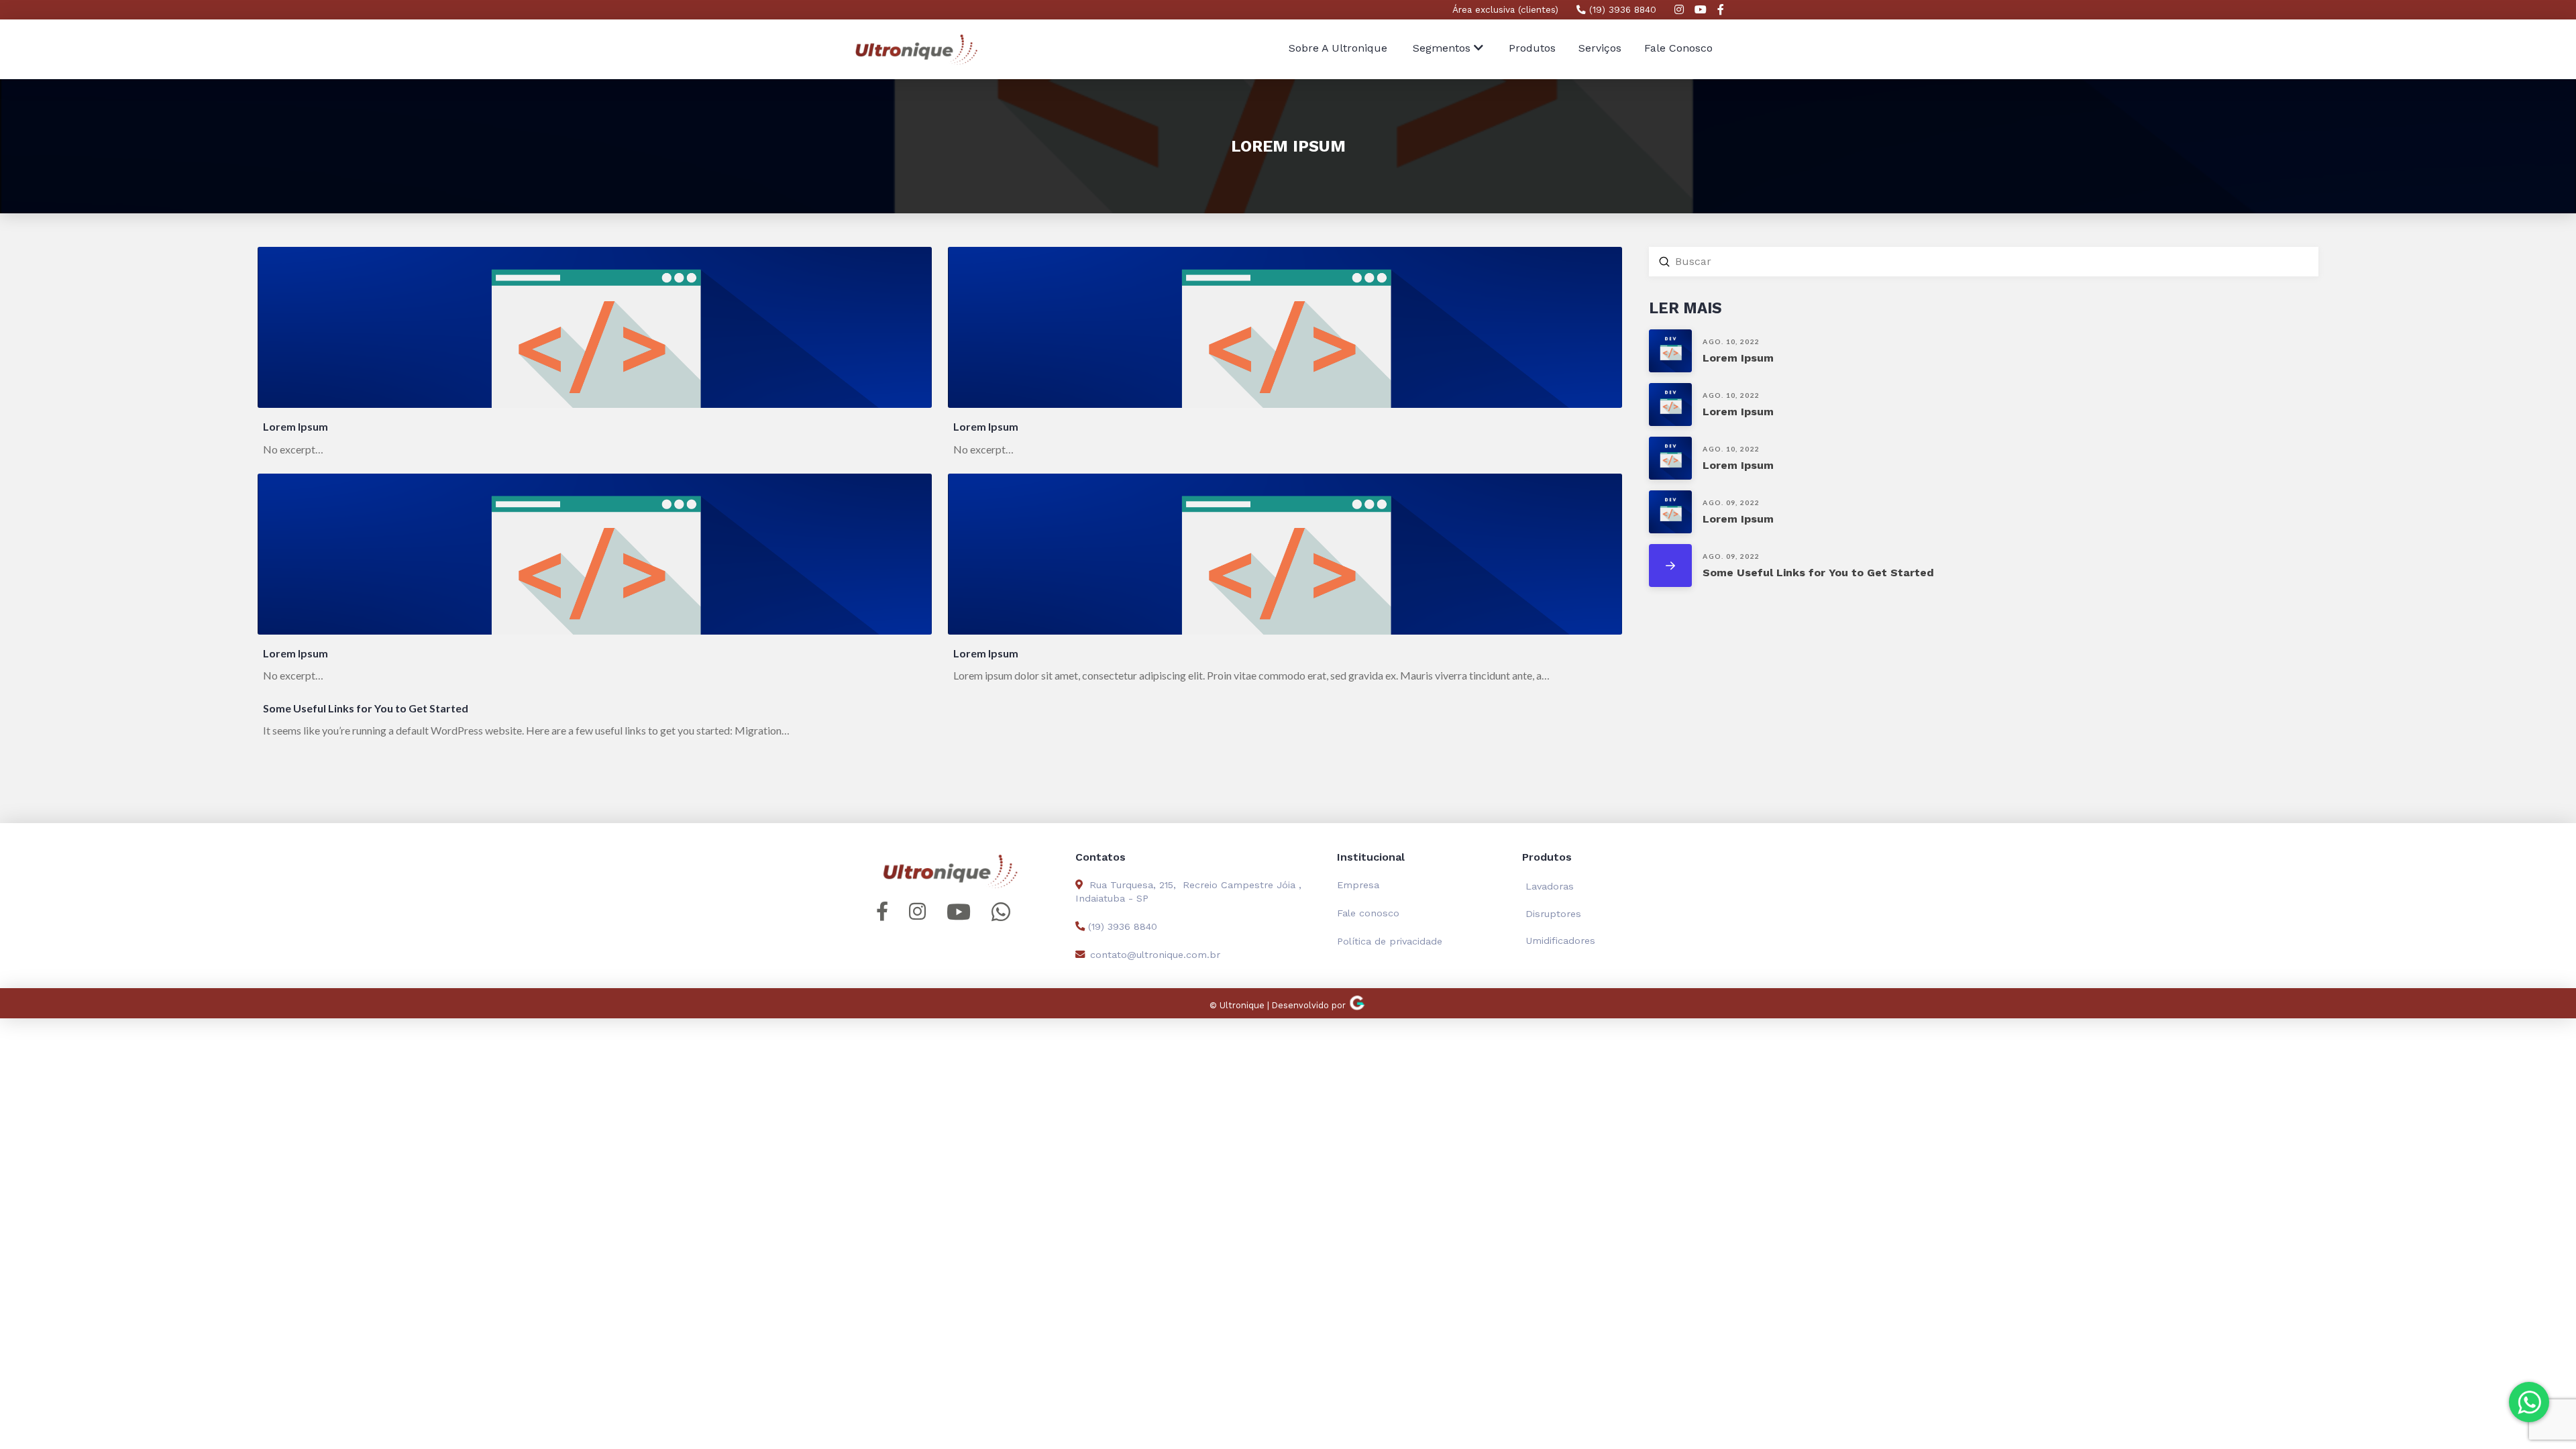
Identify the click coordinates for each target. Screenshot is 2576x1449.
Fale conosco (1368, 913)
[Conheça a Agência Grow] (1357, 1005)
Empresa (1358, 885)
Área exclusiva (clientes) (1505, 9)
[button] (1448, 49)
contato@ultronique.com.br (1155, 955)
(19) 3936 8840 (1621, 9)
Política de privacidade (1390, 941)
